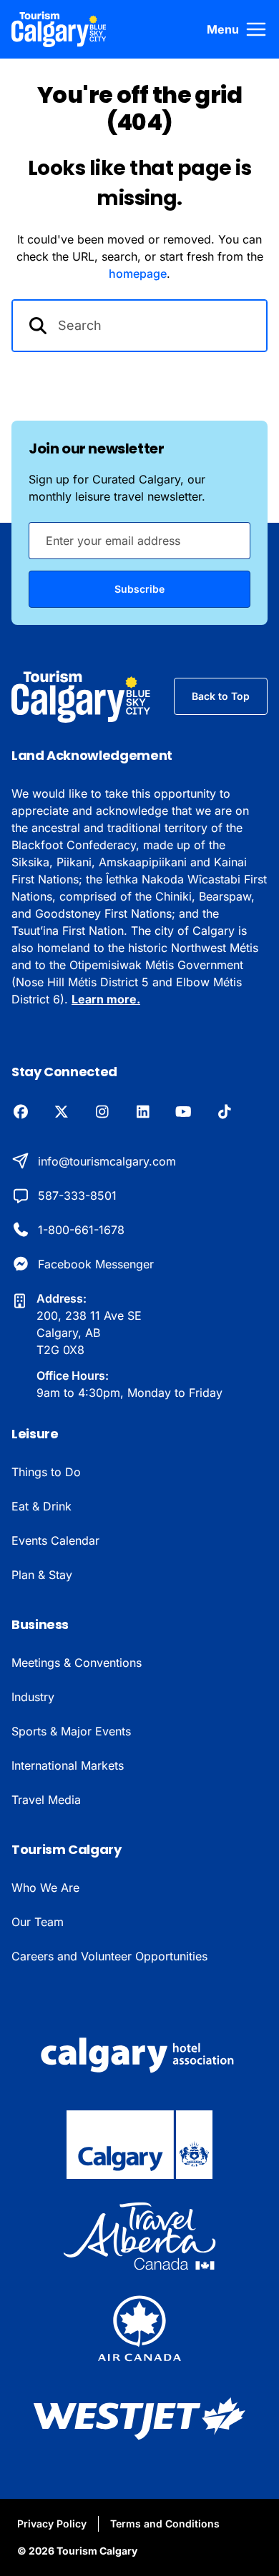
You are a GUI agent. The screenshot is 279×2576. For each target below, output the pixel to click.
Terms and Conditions (165, 2524)
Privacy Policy (52, 2524)
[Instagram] (102, 1113)
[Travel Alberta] (139, 2236)
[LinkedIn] (143, 1113)
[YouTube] (183, 1113)
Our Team (38, 1922)
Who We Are (45, 1888)
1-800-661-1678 (81, 1230)
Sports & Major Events (71, 1731)
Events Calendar (55, 1540)
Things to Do (46, 1472)
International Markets (68, 1765)
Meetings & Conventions (77, 1663)
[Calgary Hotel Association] (139, 2053)
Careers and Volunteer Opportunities (109, 1956)
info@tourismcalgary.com (107, 1161)
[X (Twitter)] (61, 1113)
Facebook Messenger (96, 1264)
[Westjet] (139, 2419)
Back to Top (221, 696)
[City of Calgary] (139, 2145)
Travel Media (46, 1800)
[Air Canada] (139, 2327)
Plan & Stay (42, 1575)
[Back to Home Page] (81, 697)
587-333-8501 (77, 1196)
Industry (33, 1697)
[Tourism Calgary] (59, 29)
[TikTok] (224, 1113)
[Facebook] (20, 1113)
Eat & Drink (41, 1506)
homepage (138, 274)
